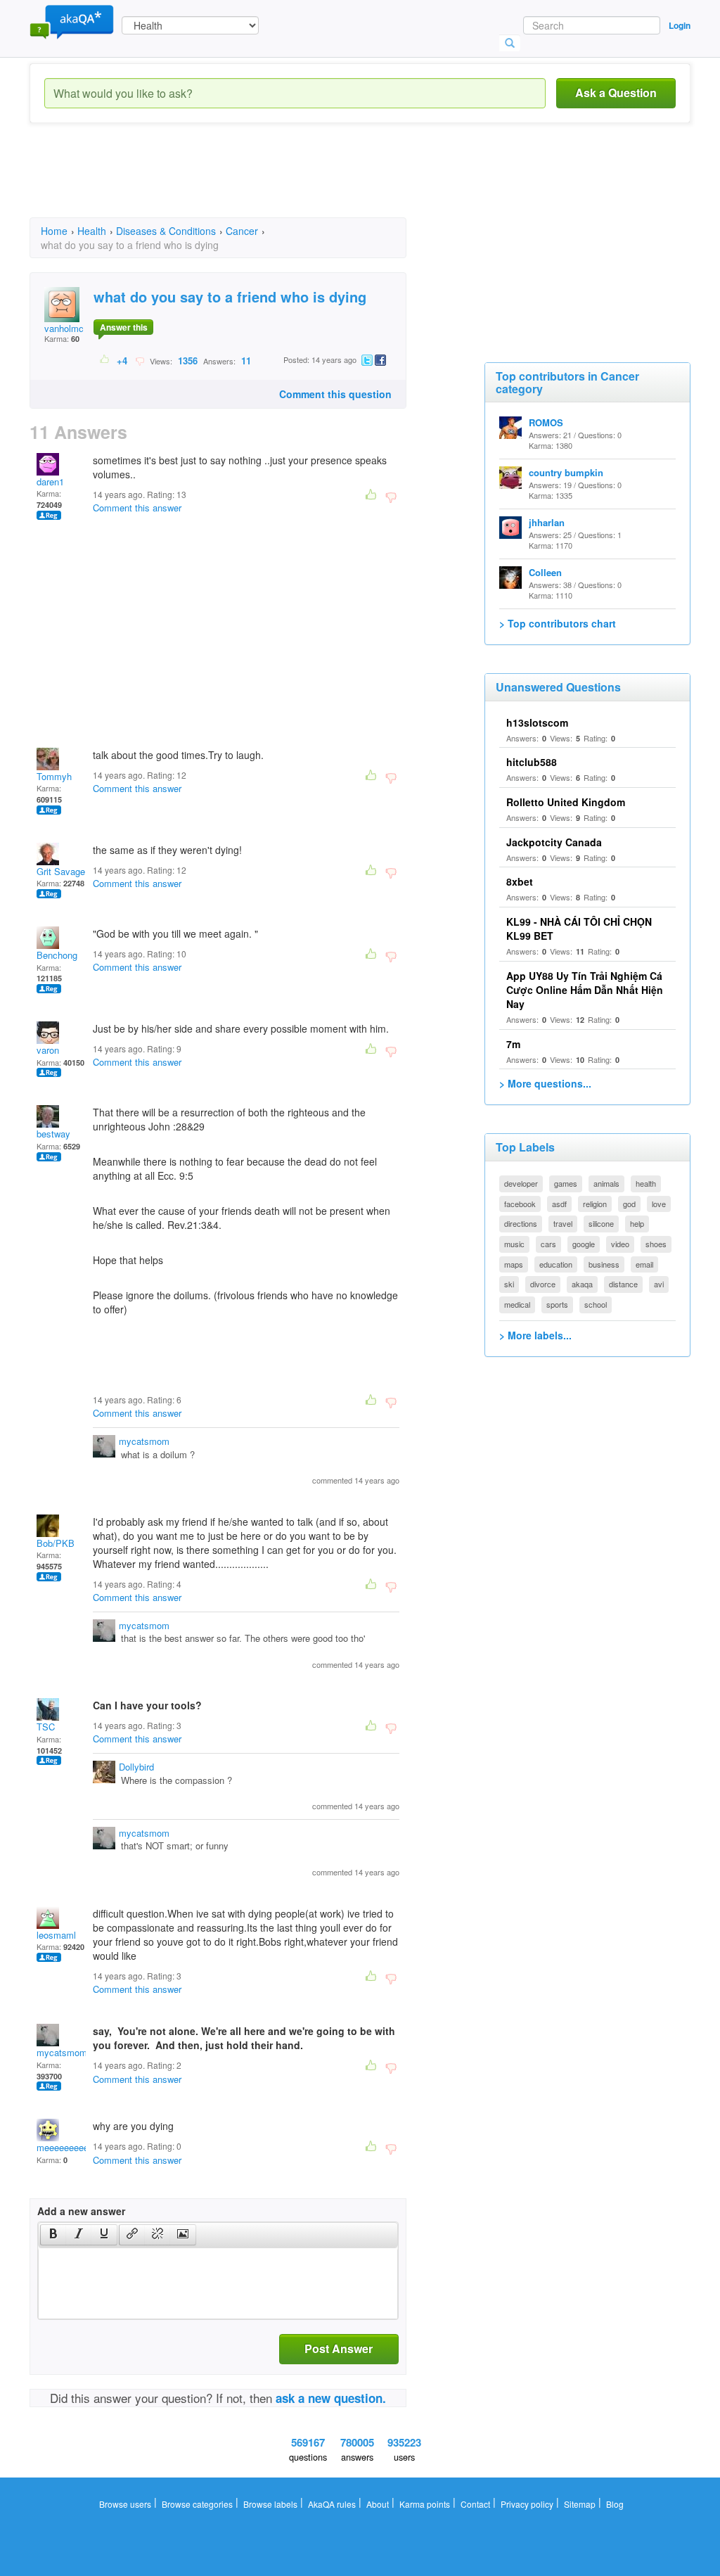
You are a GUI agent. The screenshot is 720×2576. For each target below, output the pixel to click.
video (620, 1244)
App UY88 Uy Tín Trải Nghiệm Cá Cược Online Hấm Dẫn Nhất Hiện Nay (585, 990)
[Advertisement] (285, 183)
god (629, 1204)
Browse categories (197, 2504)
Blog (615, 2504)
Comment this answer (137, 508)
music (514, 1244)
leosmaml (56, 1935)
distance (623, 1284)
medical (517, 1304)
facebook (520, 1204)
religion (595, 1204)
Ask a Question (616, 93)
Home (54, 231)
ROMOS (546, 422)
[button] (53, 2235)
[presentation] (53, 2235)
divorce (543, 1284)
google (584, 1244)
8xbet (520, 881)
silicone (601, 1223)
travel (563, 1223)
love (659, 1204)
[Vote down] (140, 360)
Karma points (425, 2504)
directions (521, 1223)
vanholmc (64, 328)
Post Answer (339, 2348)
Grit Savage (61, 871)
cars (548, 1244)
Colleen (545, 572)
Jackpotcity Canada (554, 842)
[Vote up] (105, 360)
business (604, 1264)
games (566, 1183)
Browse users (125, 2504)
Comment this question (335, 394)
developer (521, 1183)
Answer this (124, 327)
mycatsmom (144, 1441)
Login (680, 25)
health (646, 1183)
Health (92, 231)
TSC (46, 1727)
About (378, 2504)
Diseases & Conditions (166, 231)
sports (557, 1304)
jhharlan (547, 522)
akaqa (582, 1284)
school (596, 1304)
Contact (475, 2504)
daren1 (50, 482)
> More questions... (545, 1083)
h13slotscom (537, 722)
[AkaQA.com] (72, 21)
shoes (656, 1244)
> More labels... (535, 1335)
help (637, 1223)
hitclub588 (532, 762)
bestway (53, 1134)
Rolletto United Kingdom (566, 802)
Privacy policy (527, 2504)
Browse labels (270, 2504)
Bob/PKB (56, 1543)
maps (514, 1264)
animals (606, 1183)
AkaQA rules (332, 2504)
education (556, 1264)
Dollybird (136, 1767)
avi (659, 1284)
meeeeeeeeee (65, 2147)
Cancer (242, 231)
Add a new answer (81, 2211)
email (644, 1264)
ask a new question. (331, 2398)
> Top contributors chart (558, 623)
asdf (559, 1204)
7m (513, 1044)
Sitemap (580, 2504)
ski (509, 1284)
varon (48, 1050)
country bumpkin (566, 472)
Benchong (57, 955)
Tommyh (54, 776)
